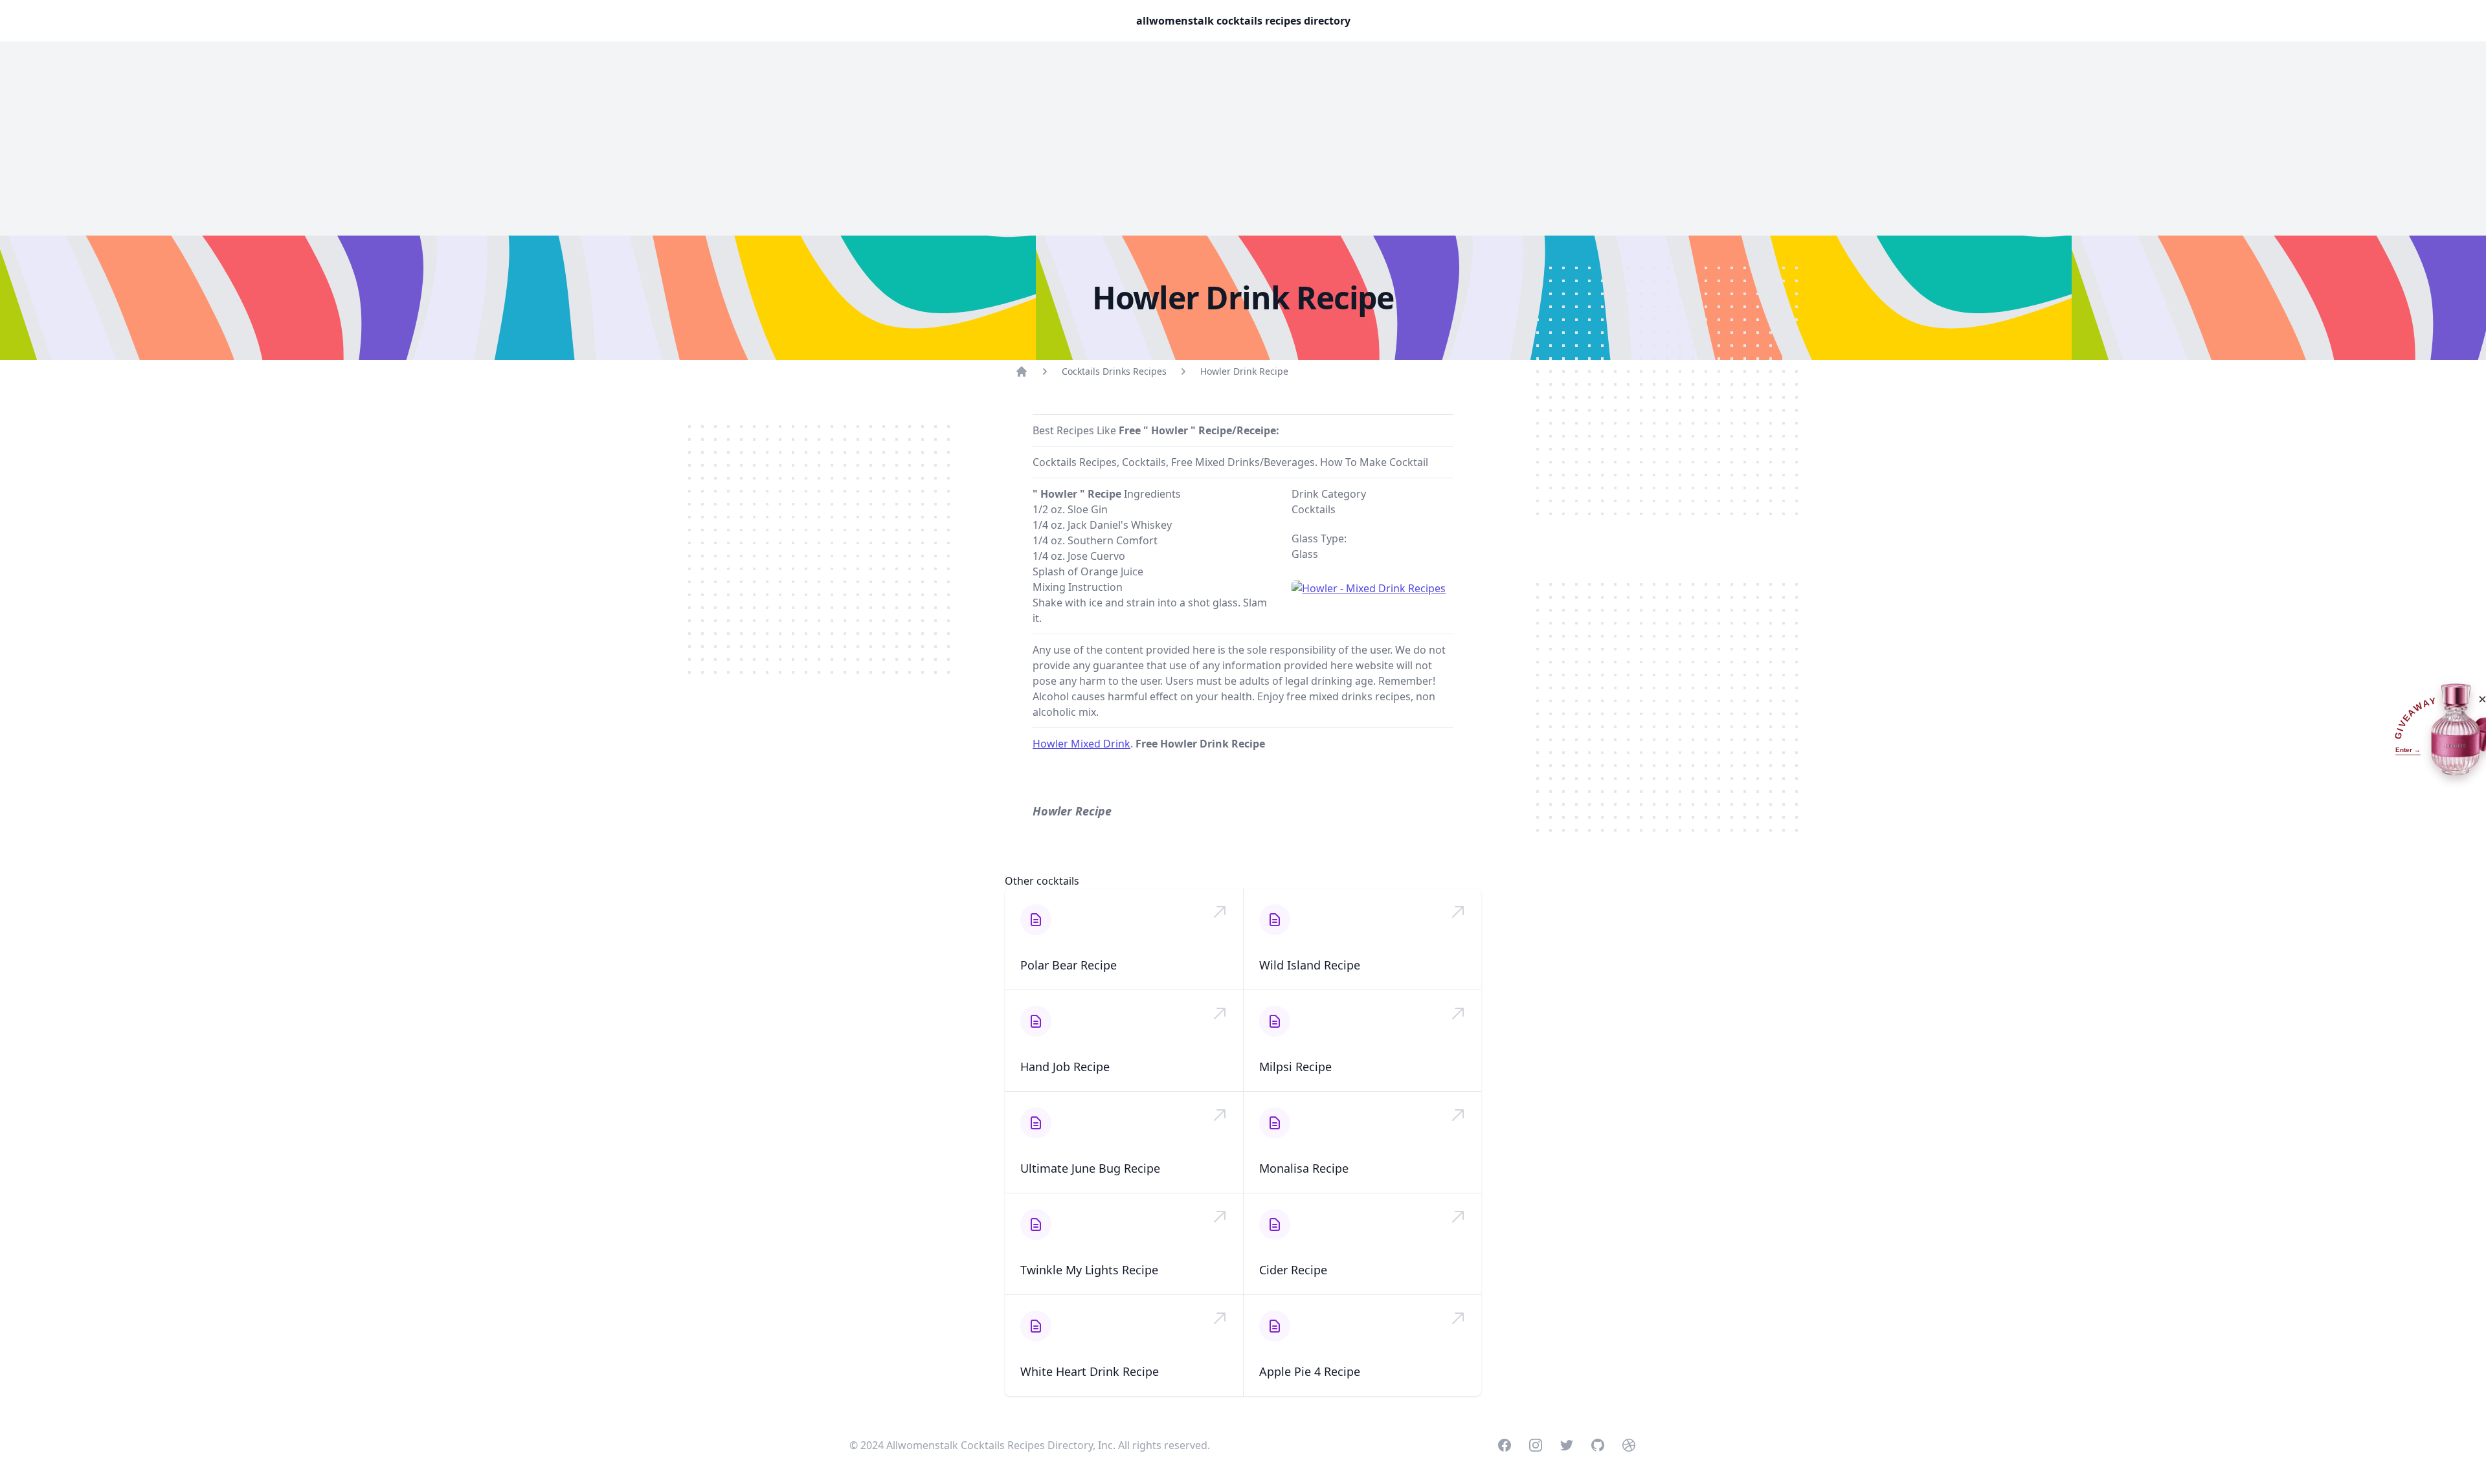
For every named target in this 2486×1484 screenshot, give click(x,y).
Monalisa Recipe (1304, 1168)
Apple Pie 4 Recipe (1310, 1371)
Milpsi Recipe (1295, 1067)
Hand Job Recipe (1065, 1067)
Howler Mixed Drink (1081, 744)
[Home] (1022, 371)
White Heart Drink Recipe (1090, 1371)
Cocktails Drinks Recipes (1114, 371)
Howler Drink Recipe (1244, 371)
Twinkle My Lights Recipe (1089, 1270)
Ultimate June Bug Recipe (1090, 1168)
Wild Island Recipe (1310, 965)
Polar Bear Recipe (1069, 965)
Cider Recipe (1293, 1270)
